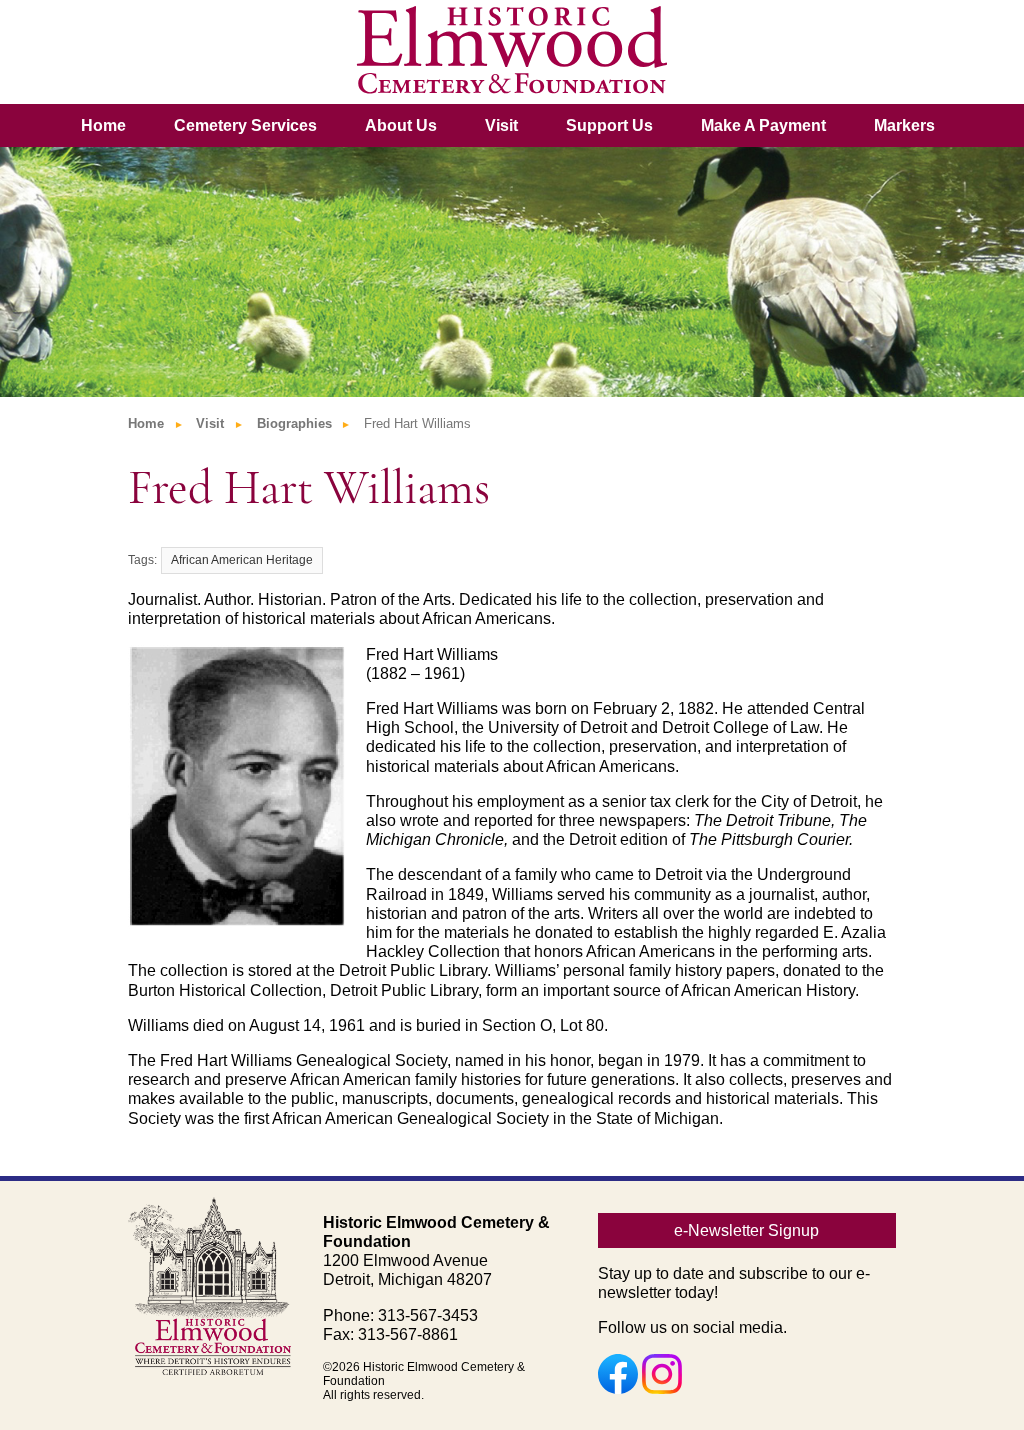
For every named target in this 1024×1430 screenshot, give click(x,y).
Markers (904, 125)
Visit (501, 125)
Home (103, 125)
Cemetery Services (245, 125)
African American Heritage (242, 560)
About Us (401, 125)
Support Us (609, 125)
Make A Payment (763, 125)
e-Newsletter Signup (746, 1230)
